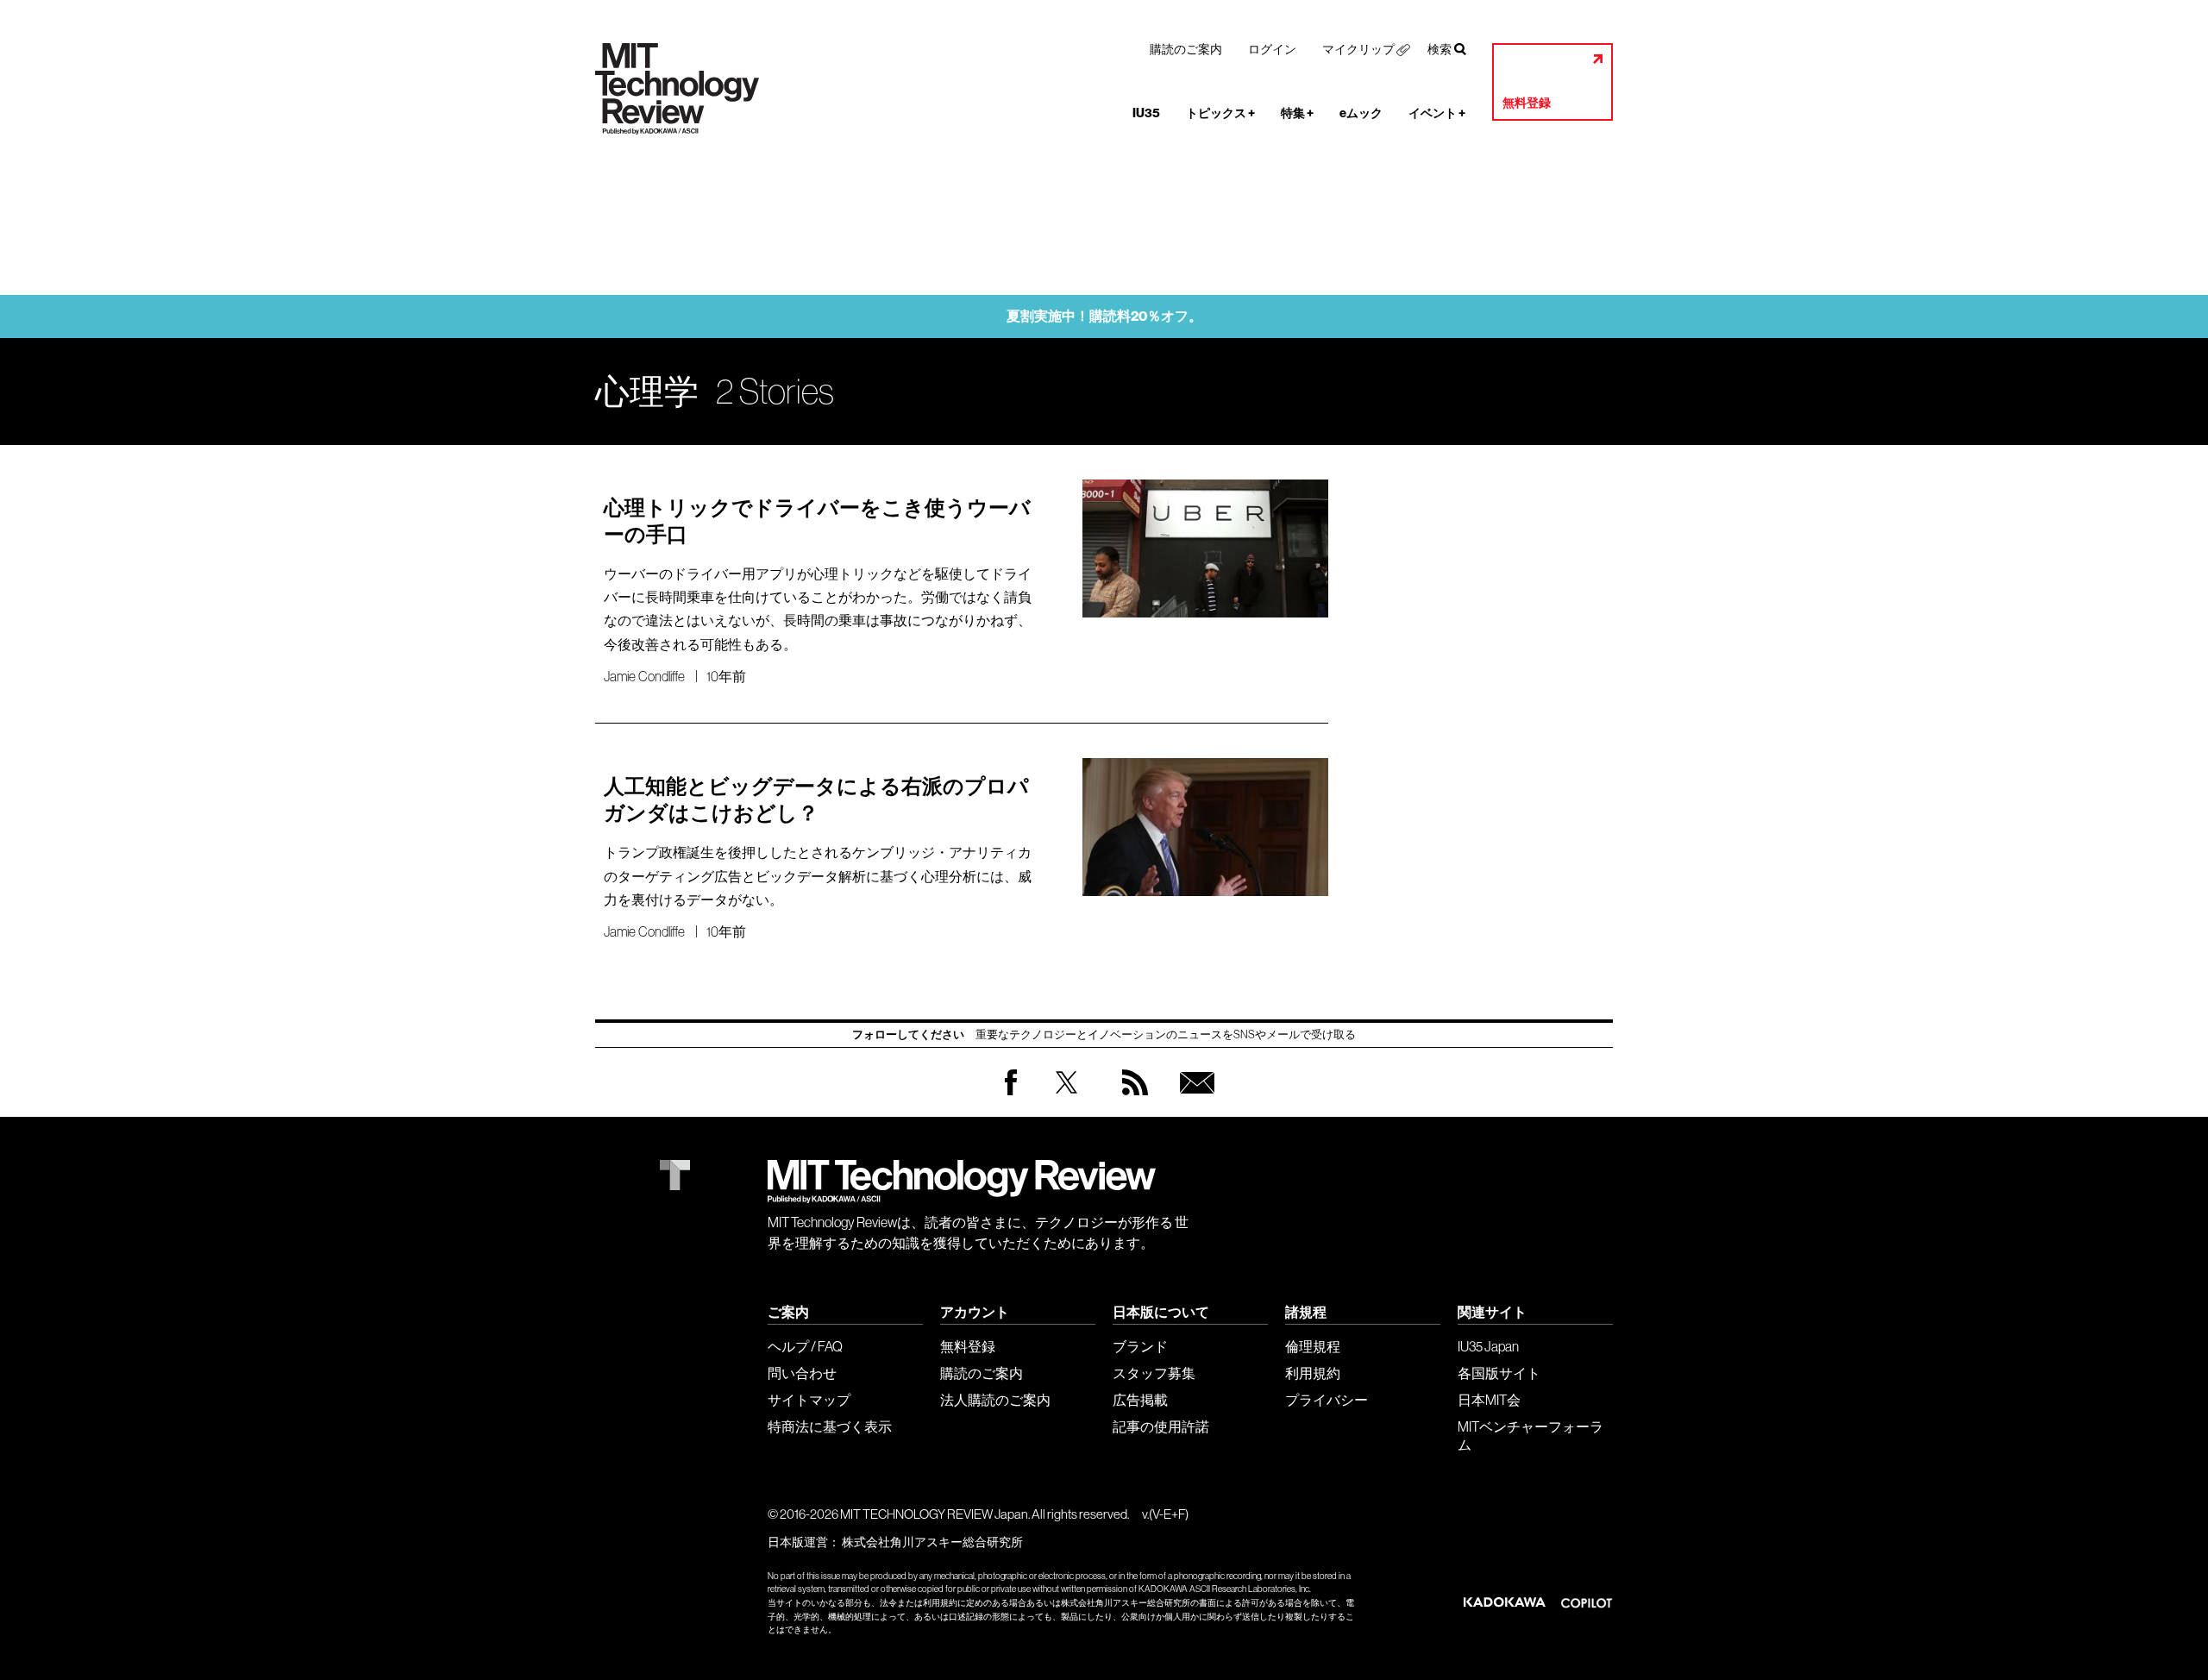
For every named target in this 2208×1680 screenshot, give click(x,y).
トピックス (1220, 113)
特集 (1297, 113)
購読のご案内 (1186, 49)
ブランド (1140, 1346)
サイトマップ (809, 1400)
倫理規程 (1313, 1346)
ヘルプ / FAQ (805, 1346)
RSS (1131, 1099)
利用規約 (1313, 1373)
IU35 (1146, 113)
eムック (1361, 113)
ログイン (1272, 49)
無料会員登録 (1194, 1099)
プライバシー (1327, 1400)
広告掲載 (1140, 1400)
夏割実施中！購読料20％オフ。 (1104, 316)
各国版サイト (1499, 1373)
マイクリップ (1358, 49)
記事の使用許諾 (1161, 1426)
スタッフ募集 (1154, 1373)
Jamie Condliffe (644, 676)
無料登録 (1527, 103)
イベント (1437, 113)
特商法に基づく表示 (830, 1426)
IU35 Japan (1488, 1346)
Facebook (1011, 1095)
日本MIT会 (1489, 1400)
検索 (1440, 49)
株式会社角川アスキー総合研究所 (932, 1542)
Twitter (1066, 1099)
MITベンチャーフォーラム (1531, 1436)
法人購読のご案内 (995, 1400)
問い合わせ (802, 1373)
